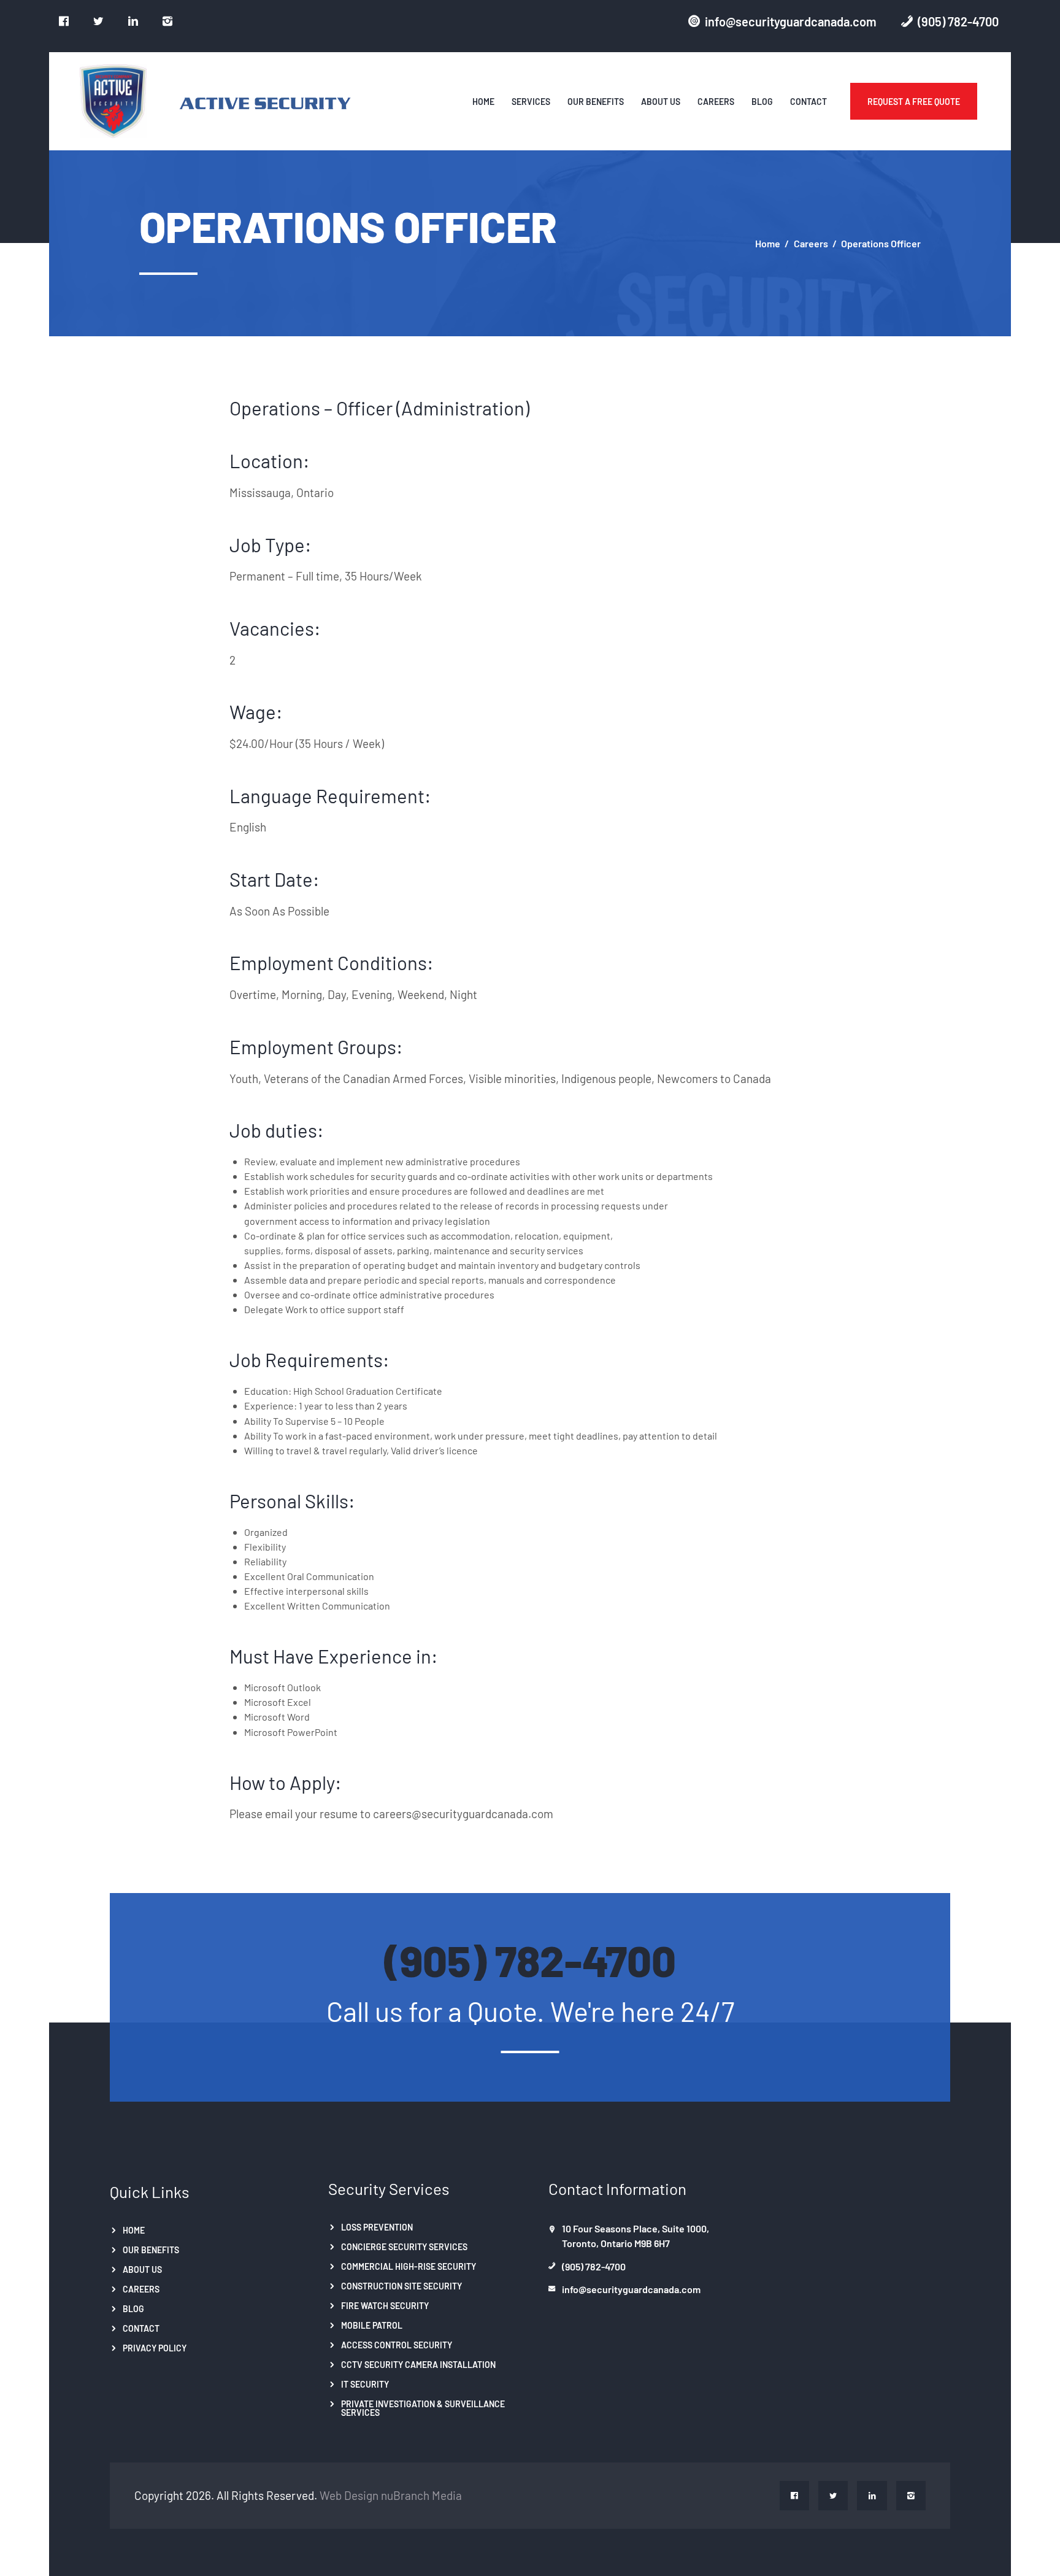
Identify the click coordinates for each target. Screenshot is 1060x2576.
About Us (142, 2269)
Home (768, 243)
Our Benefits (151, 2250)
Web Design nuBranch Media (391, 2494)
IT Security (365, 2383)
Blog (133, 2308)
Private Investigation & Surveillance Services (423, 2407)
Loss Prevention (377, 2227)
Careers (811, 243)
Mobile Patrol (372, 2324)
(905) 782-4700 (530, 1958)
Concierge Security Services (404, 2246)
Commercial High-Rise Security (409, 2266)
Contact (141, 2327)
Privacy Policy (155, 2347)
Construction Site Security (401, 2286)
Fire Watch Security (385, 2305)
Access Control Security (397, 2344)
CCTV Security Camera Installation (418, 2364)
